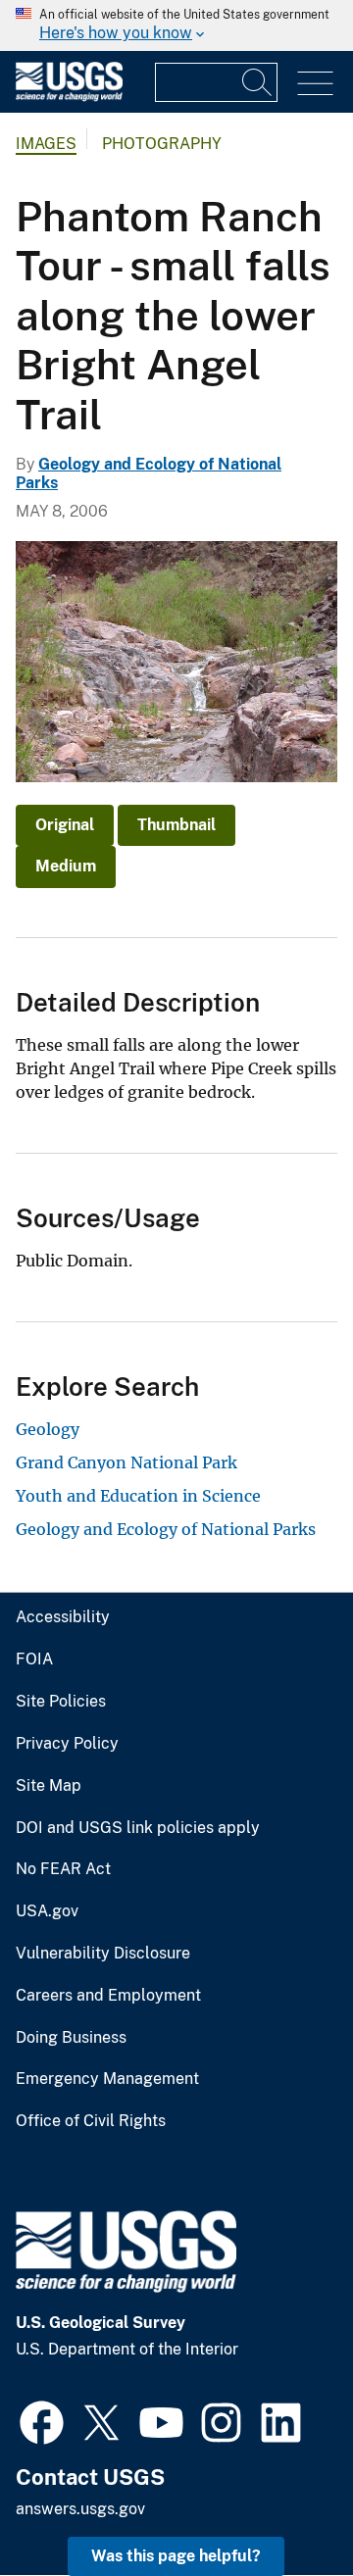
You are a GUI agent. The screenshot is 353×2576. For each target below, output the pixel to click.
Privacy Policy (67, 1744)
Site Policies (61, 1702)
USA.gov (47, 1911)
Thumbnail (176, 825)
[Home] (69, 97)
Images (46, 144)
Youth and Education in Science (138, 1496)
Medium (66, 866)
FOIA (34, 1660)
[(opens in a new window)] (42, 2420)
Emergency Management (107, 2079)
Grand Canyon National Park (126, 1462)
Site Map (49, 1786)
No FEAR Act (63, 1869)
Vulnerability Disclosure (103, 1954)
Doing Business (71, 2038)
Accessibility (63, 1617)
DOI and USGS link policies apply (138, 1828)
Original (65, 825)
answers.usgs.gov (80, 2509)
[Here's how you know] (176, 25)
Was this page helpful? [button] (176, 2556)
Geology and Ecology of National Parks (166, 1529)
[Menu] (315, 84)
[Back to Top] (282, 2505)
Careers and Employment (108, 1996)
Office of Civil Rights (91, 2121)
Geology (48, 1429)
